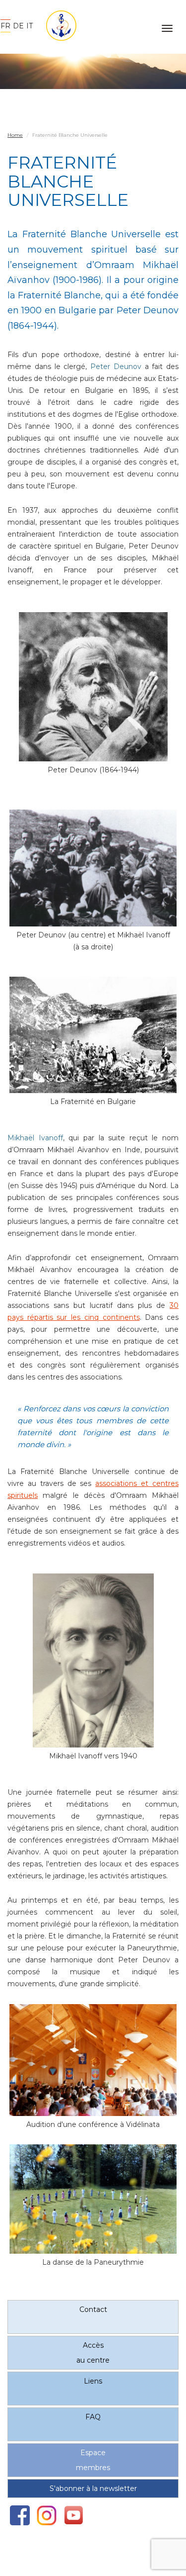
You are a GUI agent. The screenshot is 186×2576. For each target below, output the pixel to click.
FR (5, 26)
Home (15, 135)
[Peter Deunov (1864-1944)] (93, 687)
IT (30, 26)
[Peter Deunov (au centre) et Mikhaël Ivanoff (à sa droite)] (93, 868)
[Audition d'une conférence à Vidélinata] (93, 2060)
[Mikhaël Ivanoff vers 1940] (93, 1660)
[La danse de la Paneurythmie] (93, 2199)
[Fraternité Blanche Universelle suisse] (58, 26)
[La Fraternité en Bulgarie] (93, 1035)
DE (18, 26)
